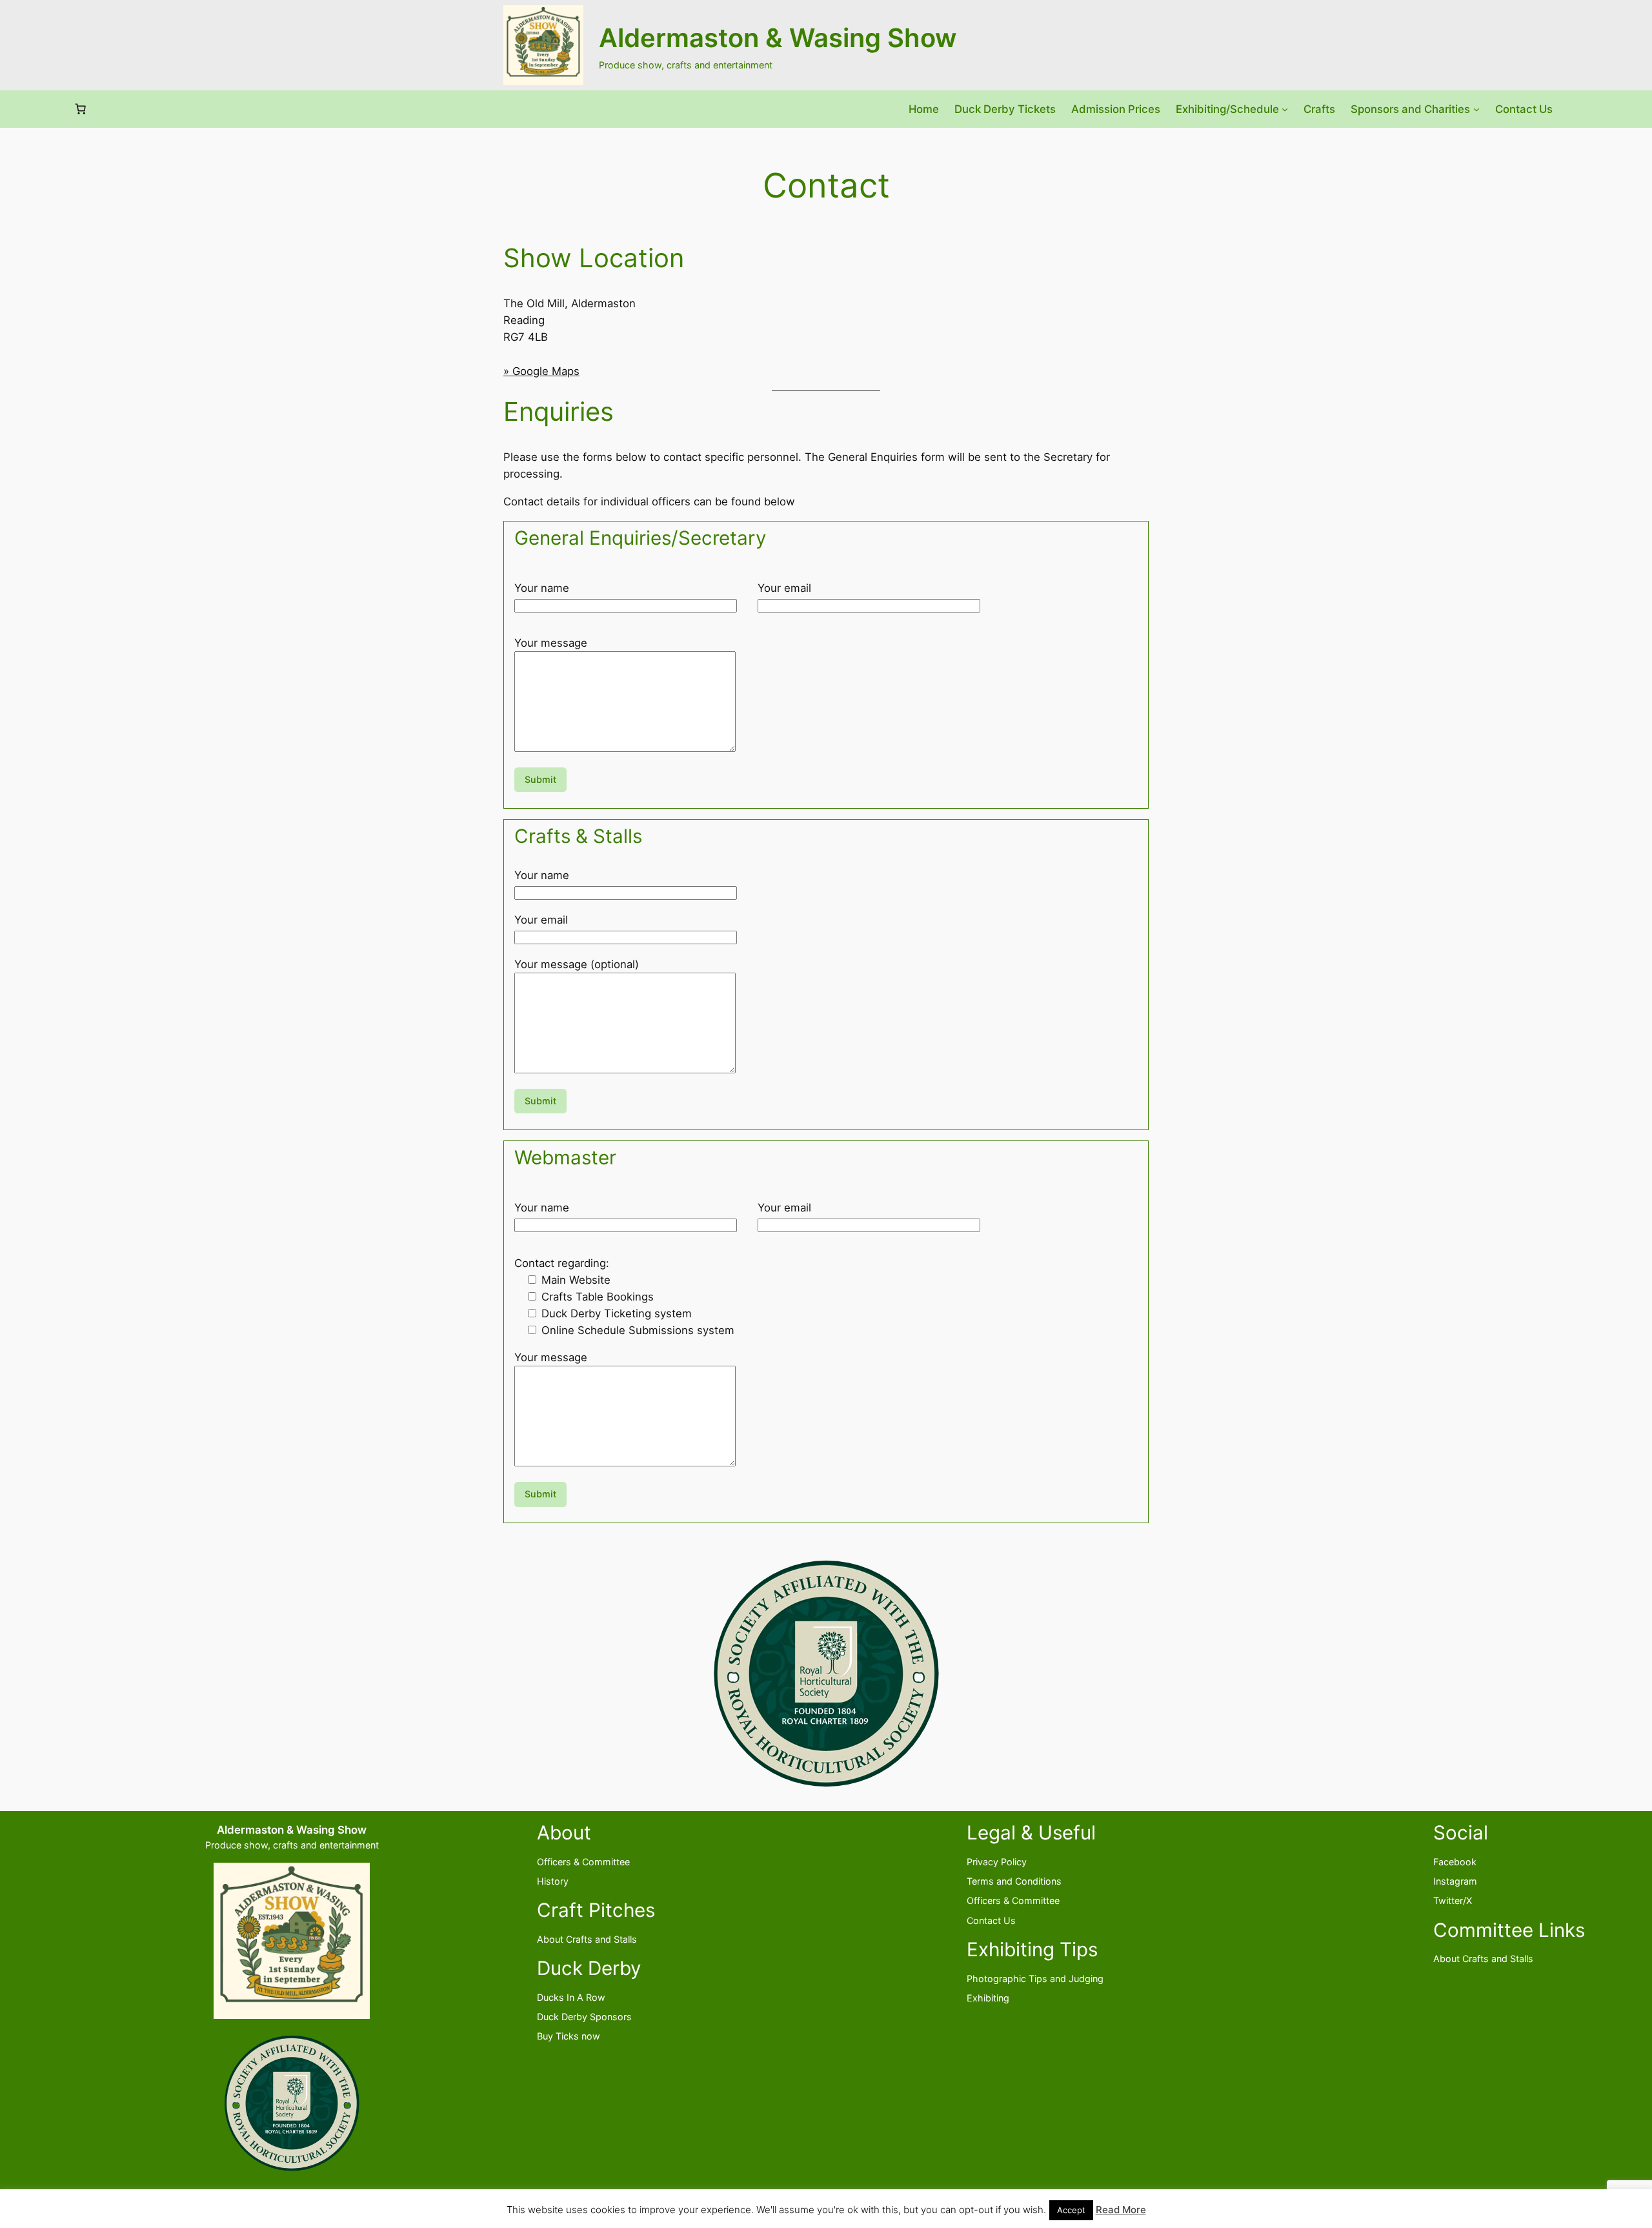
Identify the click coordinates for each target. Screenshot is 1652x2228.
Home (924, 109)
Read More (1121, 2210)
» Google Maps (541, 371)
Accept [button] (1071, 2210)
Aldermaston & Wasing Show (778, 38)
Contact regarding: (562, 1263)
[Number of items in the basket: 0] (81, 109)
